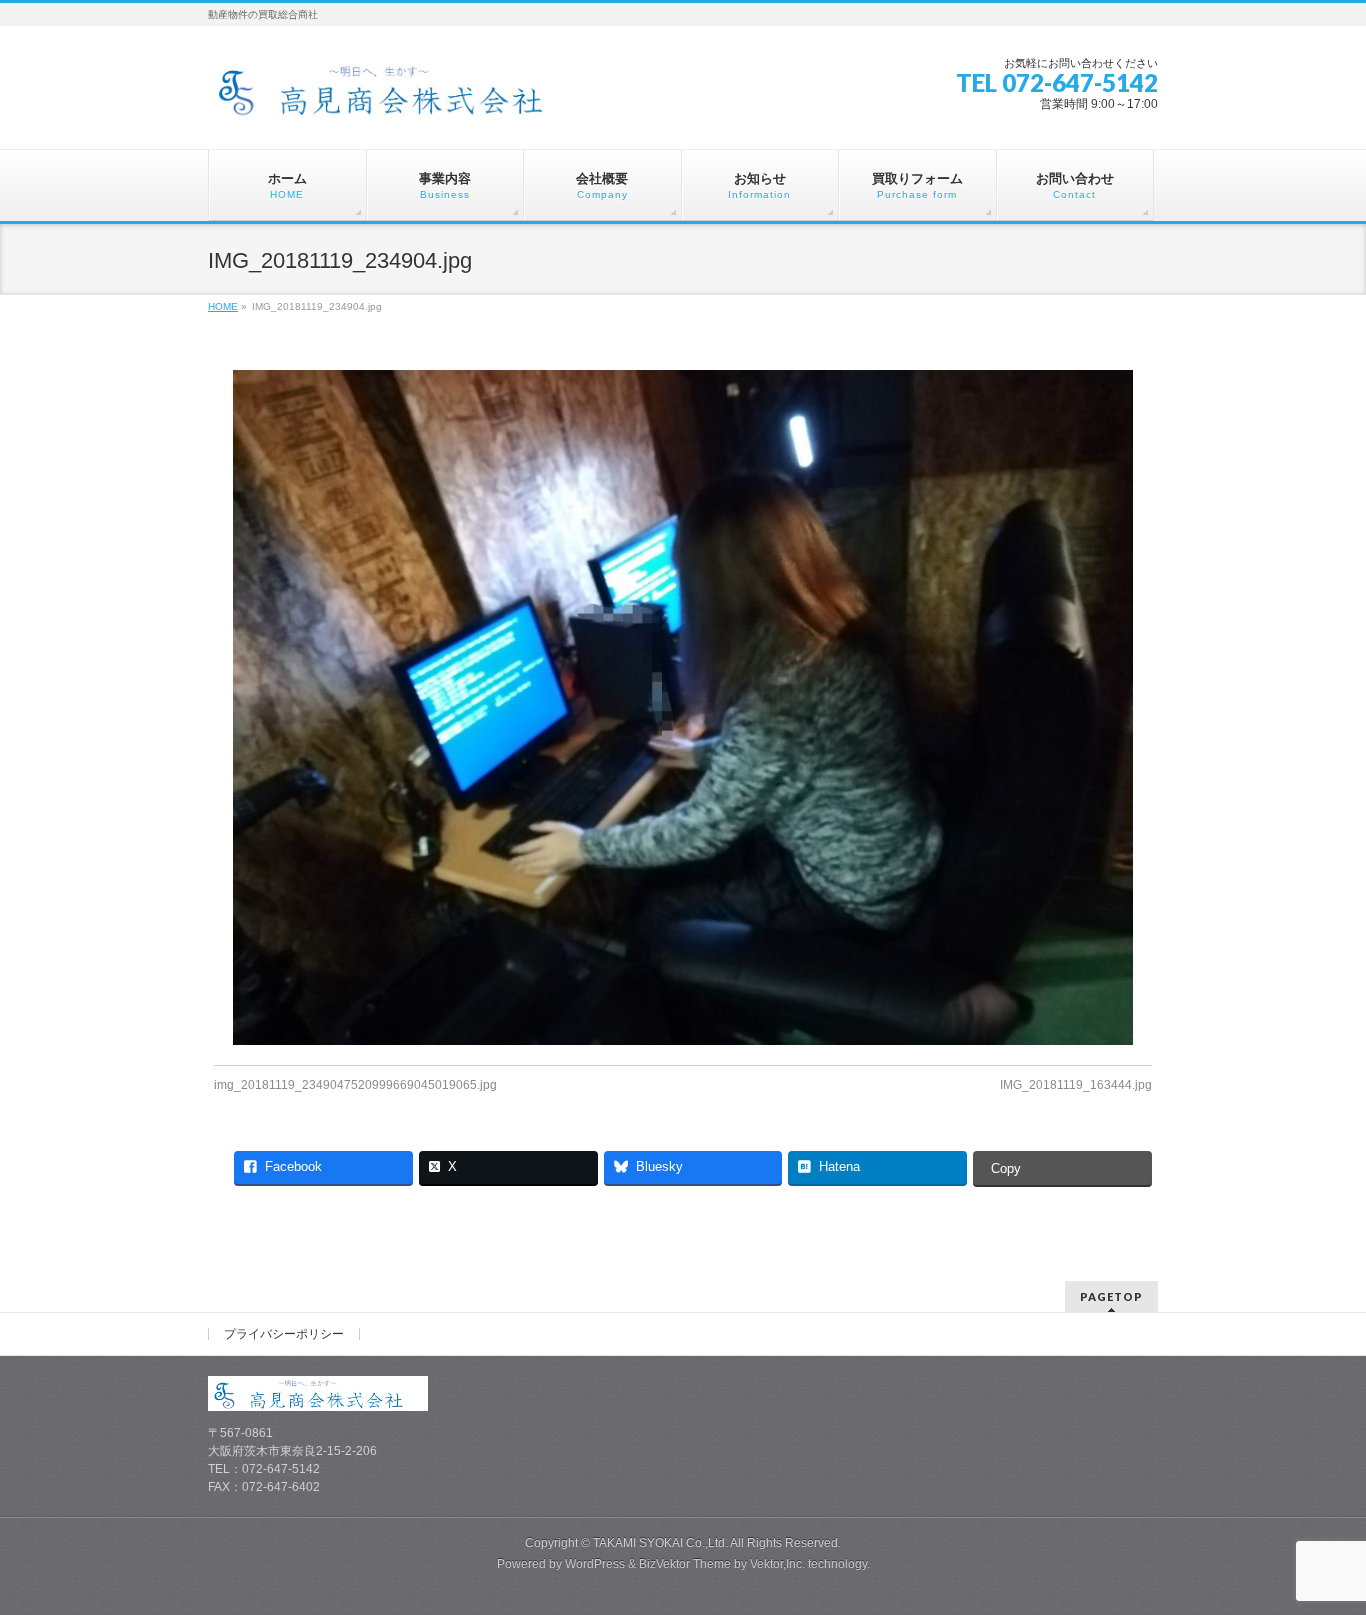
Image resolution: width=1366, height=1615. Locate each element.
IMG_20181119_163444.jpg (1076, 1085)
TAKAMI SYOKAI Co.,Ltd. (660, 1543)
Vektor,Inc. (777, 1564)
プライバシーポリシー (284, 1334)
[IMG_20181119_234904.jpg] (683, 707)
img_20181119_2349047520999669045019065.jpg (355, 1085)
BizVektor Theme (685, 1564)
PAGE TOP (1318, 1549)
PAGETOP (1111, 1296)
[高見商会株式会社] (397, 96)
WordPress (595, 1564)
